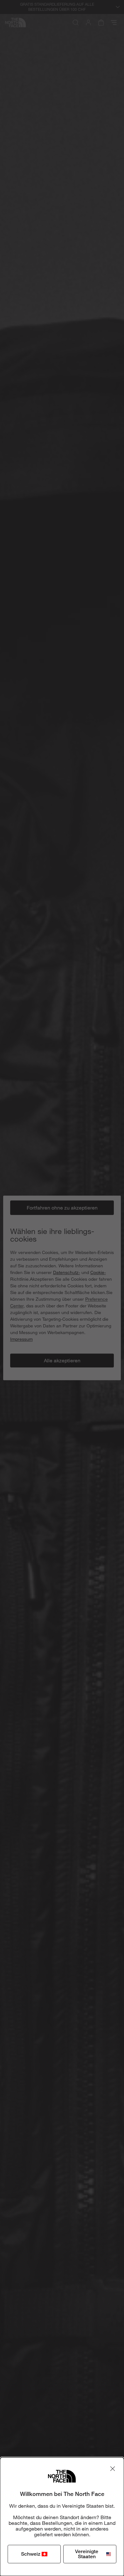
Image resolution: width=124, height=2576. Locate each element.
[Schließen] (113, 2469)
